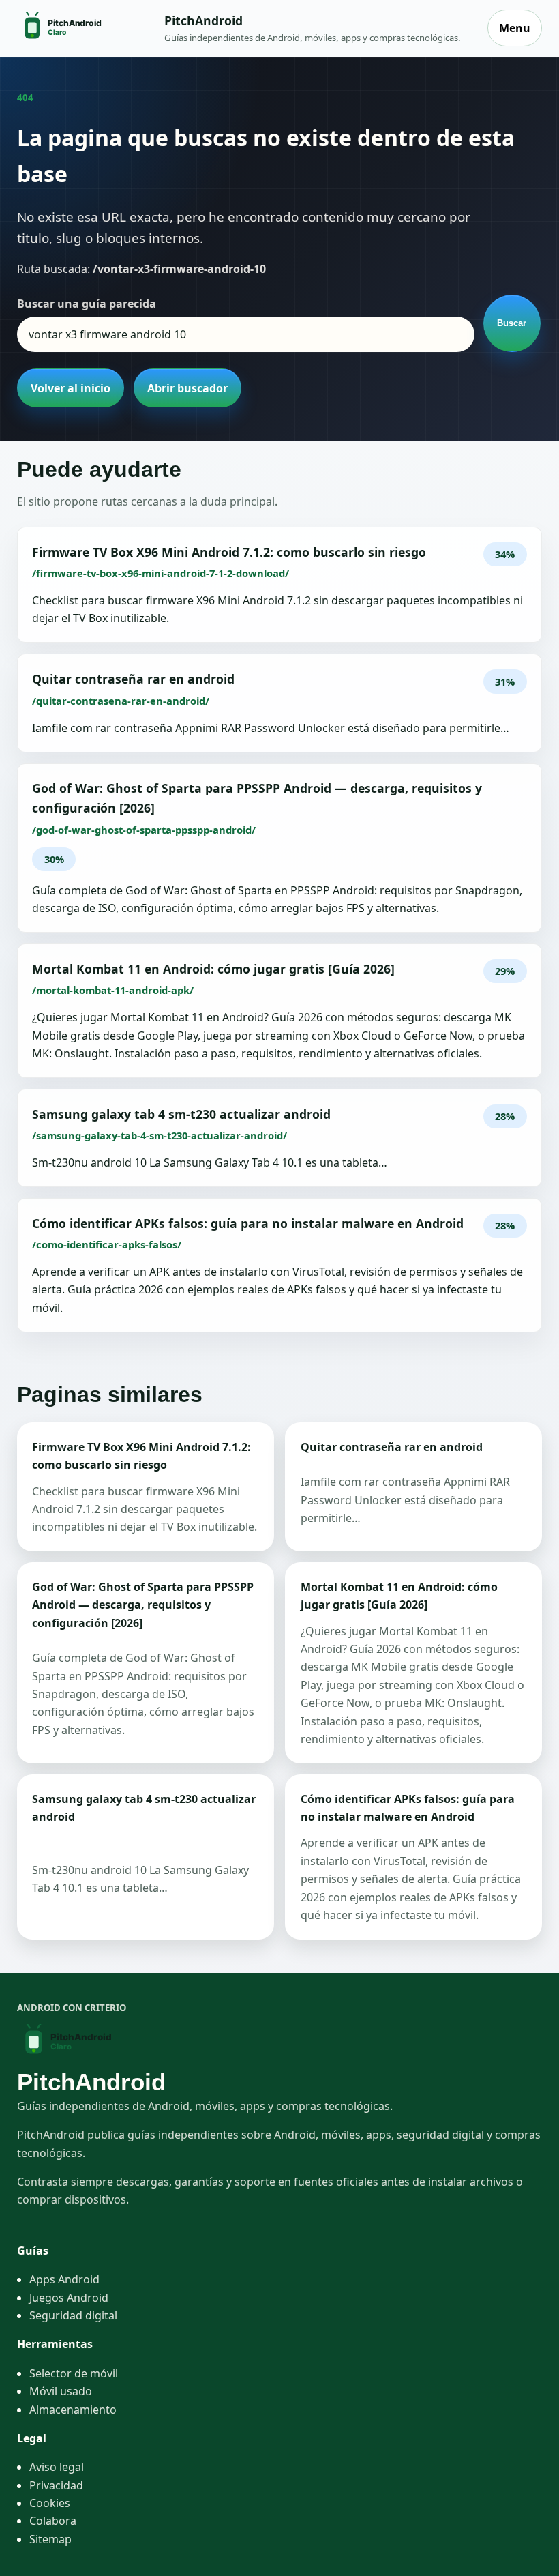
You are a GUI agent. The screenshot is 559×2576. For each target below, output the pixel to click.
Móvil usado (61, 2391)
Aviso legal (57, 2467)
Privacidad (56, 2485)
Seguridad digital (73, 2315)
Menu (515, 28)
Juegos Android (69, 2298)
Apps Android (64, 2279)
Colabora (53, 2521)
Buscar (512, 323)
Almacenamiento (73, 2410)
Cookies (50, 2503)
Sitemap (50, 2539)
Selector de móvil (74, 2373)
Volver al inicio (71, 388)
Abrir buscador (187, 388)
